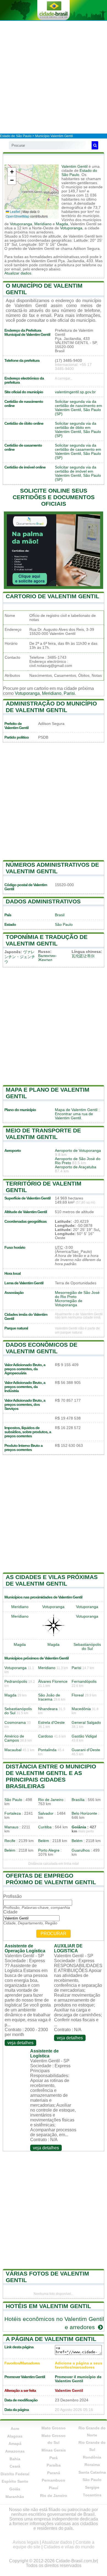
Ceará (15, 2466)
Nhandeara (48, 1709)
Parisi (69, 693)
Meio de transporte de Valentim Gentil (43, 1134)
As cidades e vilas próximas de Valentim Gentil (52, 1580)
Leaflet (15, 211)
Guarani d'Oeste (86, 1750)
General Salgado (86, 1723)
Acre (15, 2428)
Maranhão (15, 2497)
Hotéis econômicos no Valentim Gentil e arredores (54, 2323)
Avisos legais (26, 2542)
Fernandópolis (84, 1682)
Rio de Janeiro (51, 1800)
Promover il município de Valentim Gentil (78, 2379)
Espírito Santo (15, 2481)
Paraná (54, 2473)
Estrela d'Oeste (51, 1723)
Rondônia (92, 2457)
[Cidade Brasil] (54, 10)
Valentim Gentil (74, 167)
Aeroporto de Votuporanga (78, 1151)
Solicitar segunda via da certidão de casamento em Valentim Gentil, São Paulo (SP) (78, 452)
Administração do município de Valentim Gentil (51, 707)
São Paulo (64, 925)
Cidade (10, 1912)
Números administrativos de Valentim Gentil (52, 868)
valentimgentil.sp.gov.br (75, 392)
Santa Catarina (92, 2472)
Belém (44, 1841)
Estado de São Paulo (16, 136)
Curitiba (45, 1827)
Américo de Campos (14, 1738)
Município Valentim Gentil (54, 136)
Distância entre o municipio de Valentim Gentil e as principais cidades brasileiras (51, 1776)
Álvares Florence (53, 1682)
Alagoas (15, 2436)
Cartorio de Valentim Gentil (53, 596)
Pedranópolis (16, 1682)
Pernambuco (54, 2480)
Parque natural (16, 1328)
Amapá (15, 2444)
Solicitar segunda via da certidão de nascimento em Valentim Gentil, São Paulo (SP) (78, 408)
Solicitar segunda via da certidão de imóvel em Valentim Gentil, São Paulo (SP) (78, 473)
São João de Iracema (49, 1697)
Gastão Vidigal (84, 1736)
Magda (62, 224)
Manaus (11, 1827)
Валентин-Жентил (47, 958)
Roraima (92, 2465)
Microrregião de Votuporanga (69, 1303)
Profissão (12, 1896)
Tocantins (92, 2495)
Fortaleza (13, 1813)
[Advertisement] (54, 77)
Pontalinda (47, 1750)
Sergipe (92, 2487)
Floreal (78, 1695)
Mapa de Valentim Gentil (76, 1110)
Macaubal (13, 1750)
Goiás (15, 2489)
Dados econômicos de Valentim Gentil (42, 1348)
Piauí (54, 2488)
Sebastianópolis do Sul (87, 1647)
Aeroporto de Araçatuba (76, 1167)
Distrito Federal (15, 2474)
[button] (12, 172)
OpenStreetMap (18, 216)
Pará (54, 2458)
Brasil (60, 915)
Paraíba (54, 2465)
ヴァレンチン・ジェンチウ (20, 957)
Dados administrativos (43, 901)
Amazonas (15, 2451)
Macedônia (81, 1709)
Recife (10, 1841)
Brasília (78, 1800)
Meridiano (43, 224)
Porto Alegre (49, 1850)
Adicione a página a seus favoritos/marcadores (79, 2365)
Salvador (46, 1813)
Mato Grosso (54, 2428)
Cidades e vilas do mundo (69, 2547)
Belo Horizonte (84, 1813)
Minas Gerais (54, 2450)
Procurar (54, 1934)
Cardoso (46, 1736)
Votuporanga (21, 224)
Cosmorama (15, 1723)
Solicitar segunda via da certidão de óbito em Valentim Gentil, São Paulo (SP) (78, 430)
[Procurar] (95, 145)
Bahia (15, 2459)
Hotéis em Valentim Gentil (48, 2306)
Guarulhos (81, 1850)
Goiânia (79, 1827)
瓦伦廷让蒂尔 (83, 956)
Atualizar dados (18, 273)
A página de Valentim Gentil (51, 2339)
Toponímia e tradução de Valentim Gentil (47, 940)
